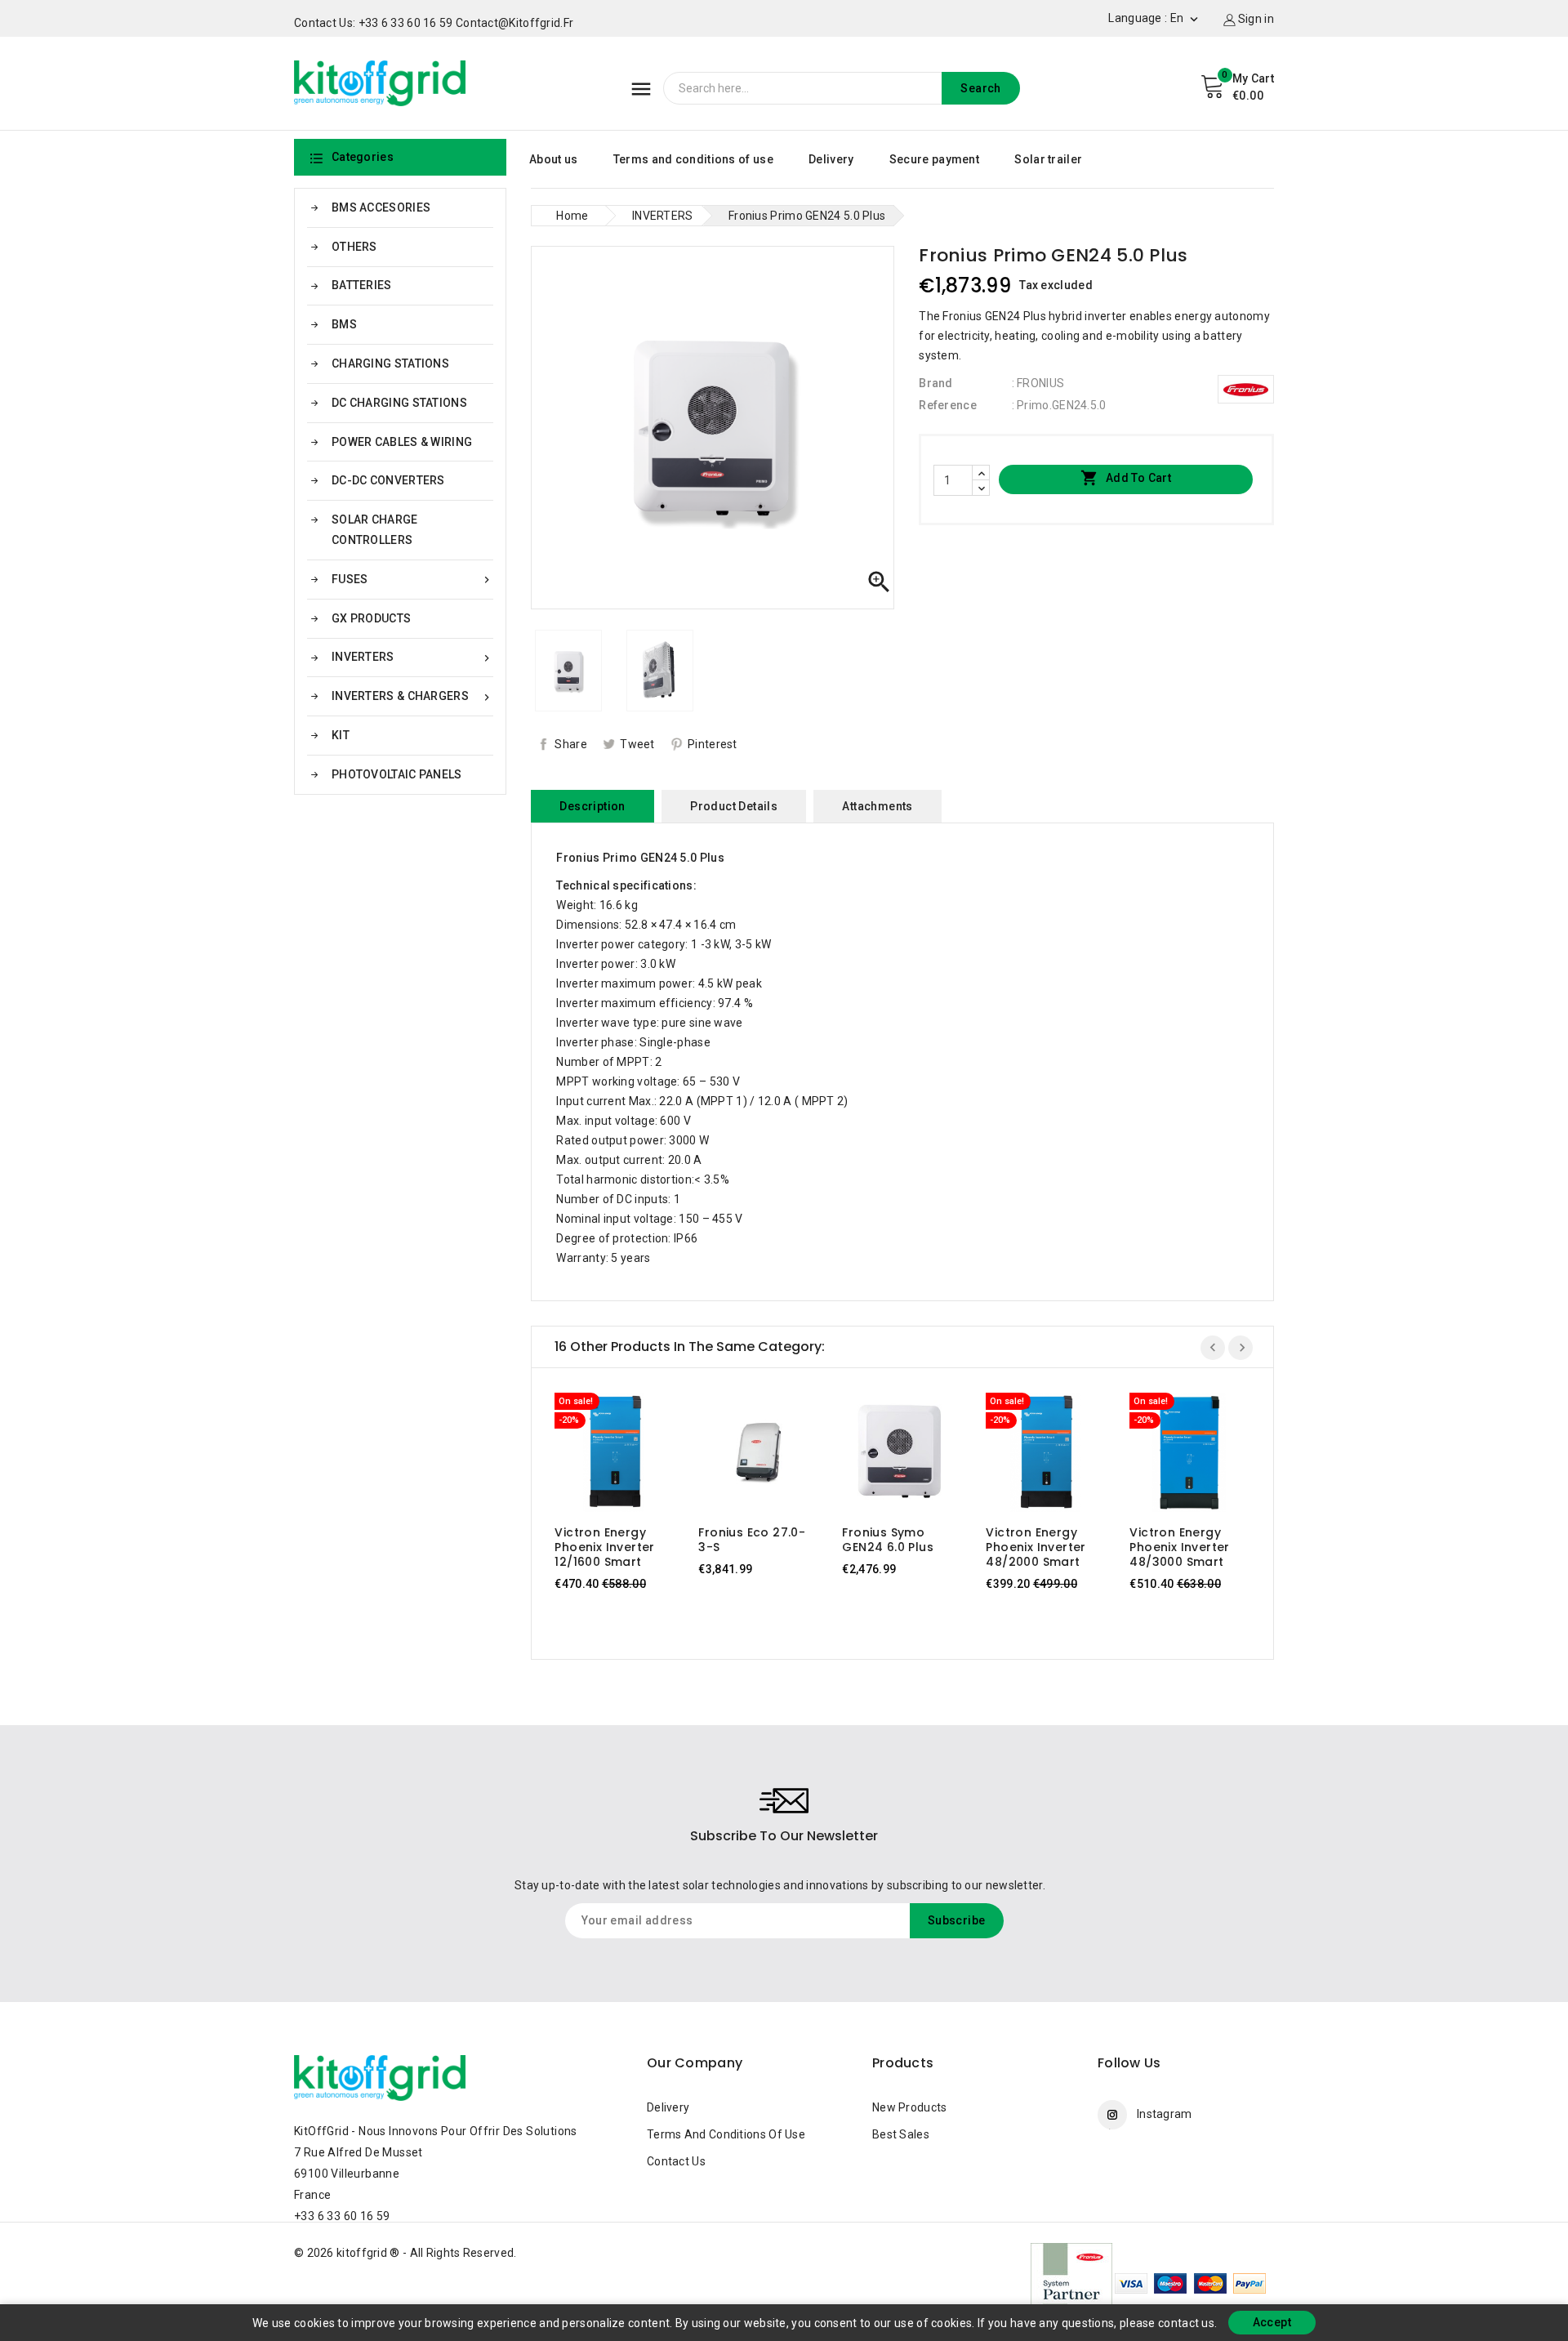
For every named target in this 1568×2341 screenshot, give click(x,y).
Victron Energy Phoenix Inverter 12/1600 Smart (604, 1547)
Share (571, 744)
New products (910, 2107)
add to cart (599, 1456)
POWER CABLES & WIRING (402, 442)
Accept (1272, 2322)
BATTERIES (362, 285)
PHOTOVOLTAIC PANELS (397, 774)
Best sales (901, 2134)
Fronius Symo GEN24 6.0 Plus (888, 1540)
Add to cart (1126, 478)
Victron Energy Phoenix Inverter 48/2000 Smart (1036, 1547)
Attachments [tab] (877, 806)
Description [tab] (592, 806)
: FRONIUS (1038, 383)
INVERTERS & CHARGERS (412, 696)
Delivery (831, 159)
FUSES (412, 580)
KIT (341, 735)
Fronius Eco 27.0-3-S (752, 1540)
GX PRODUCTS (371, 618)
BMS (344, 324)
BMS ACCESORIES (381, 207)
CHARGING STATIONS (390, 363)
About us (553, 159)
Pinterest (713, 744)
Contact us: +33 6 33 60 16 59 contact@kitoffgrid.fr (434, 23)
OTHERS (354, 247)
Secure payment (934, 159)
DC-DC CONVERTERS (388, 480)
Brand (936, 383)
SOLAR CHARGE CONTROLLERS (375, 530)
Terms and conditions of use (693, 159)
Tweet (637, 744)
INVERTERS (412, 657)
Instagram (1165, 2114)
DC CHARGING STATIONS (399, 403)
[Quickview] (630, 1456)
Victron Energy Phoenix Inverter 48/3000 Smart (1179, 1547)
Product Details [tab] (734, 806)
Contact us (676, 2161)
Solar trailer (1048, 159)
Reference (948, 405)
